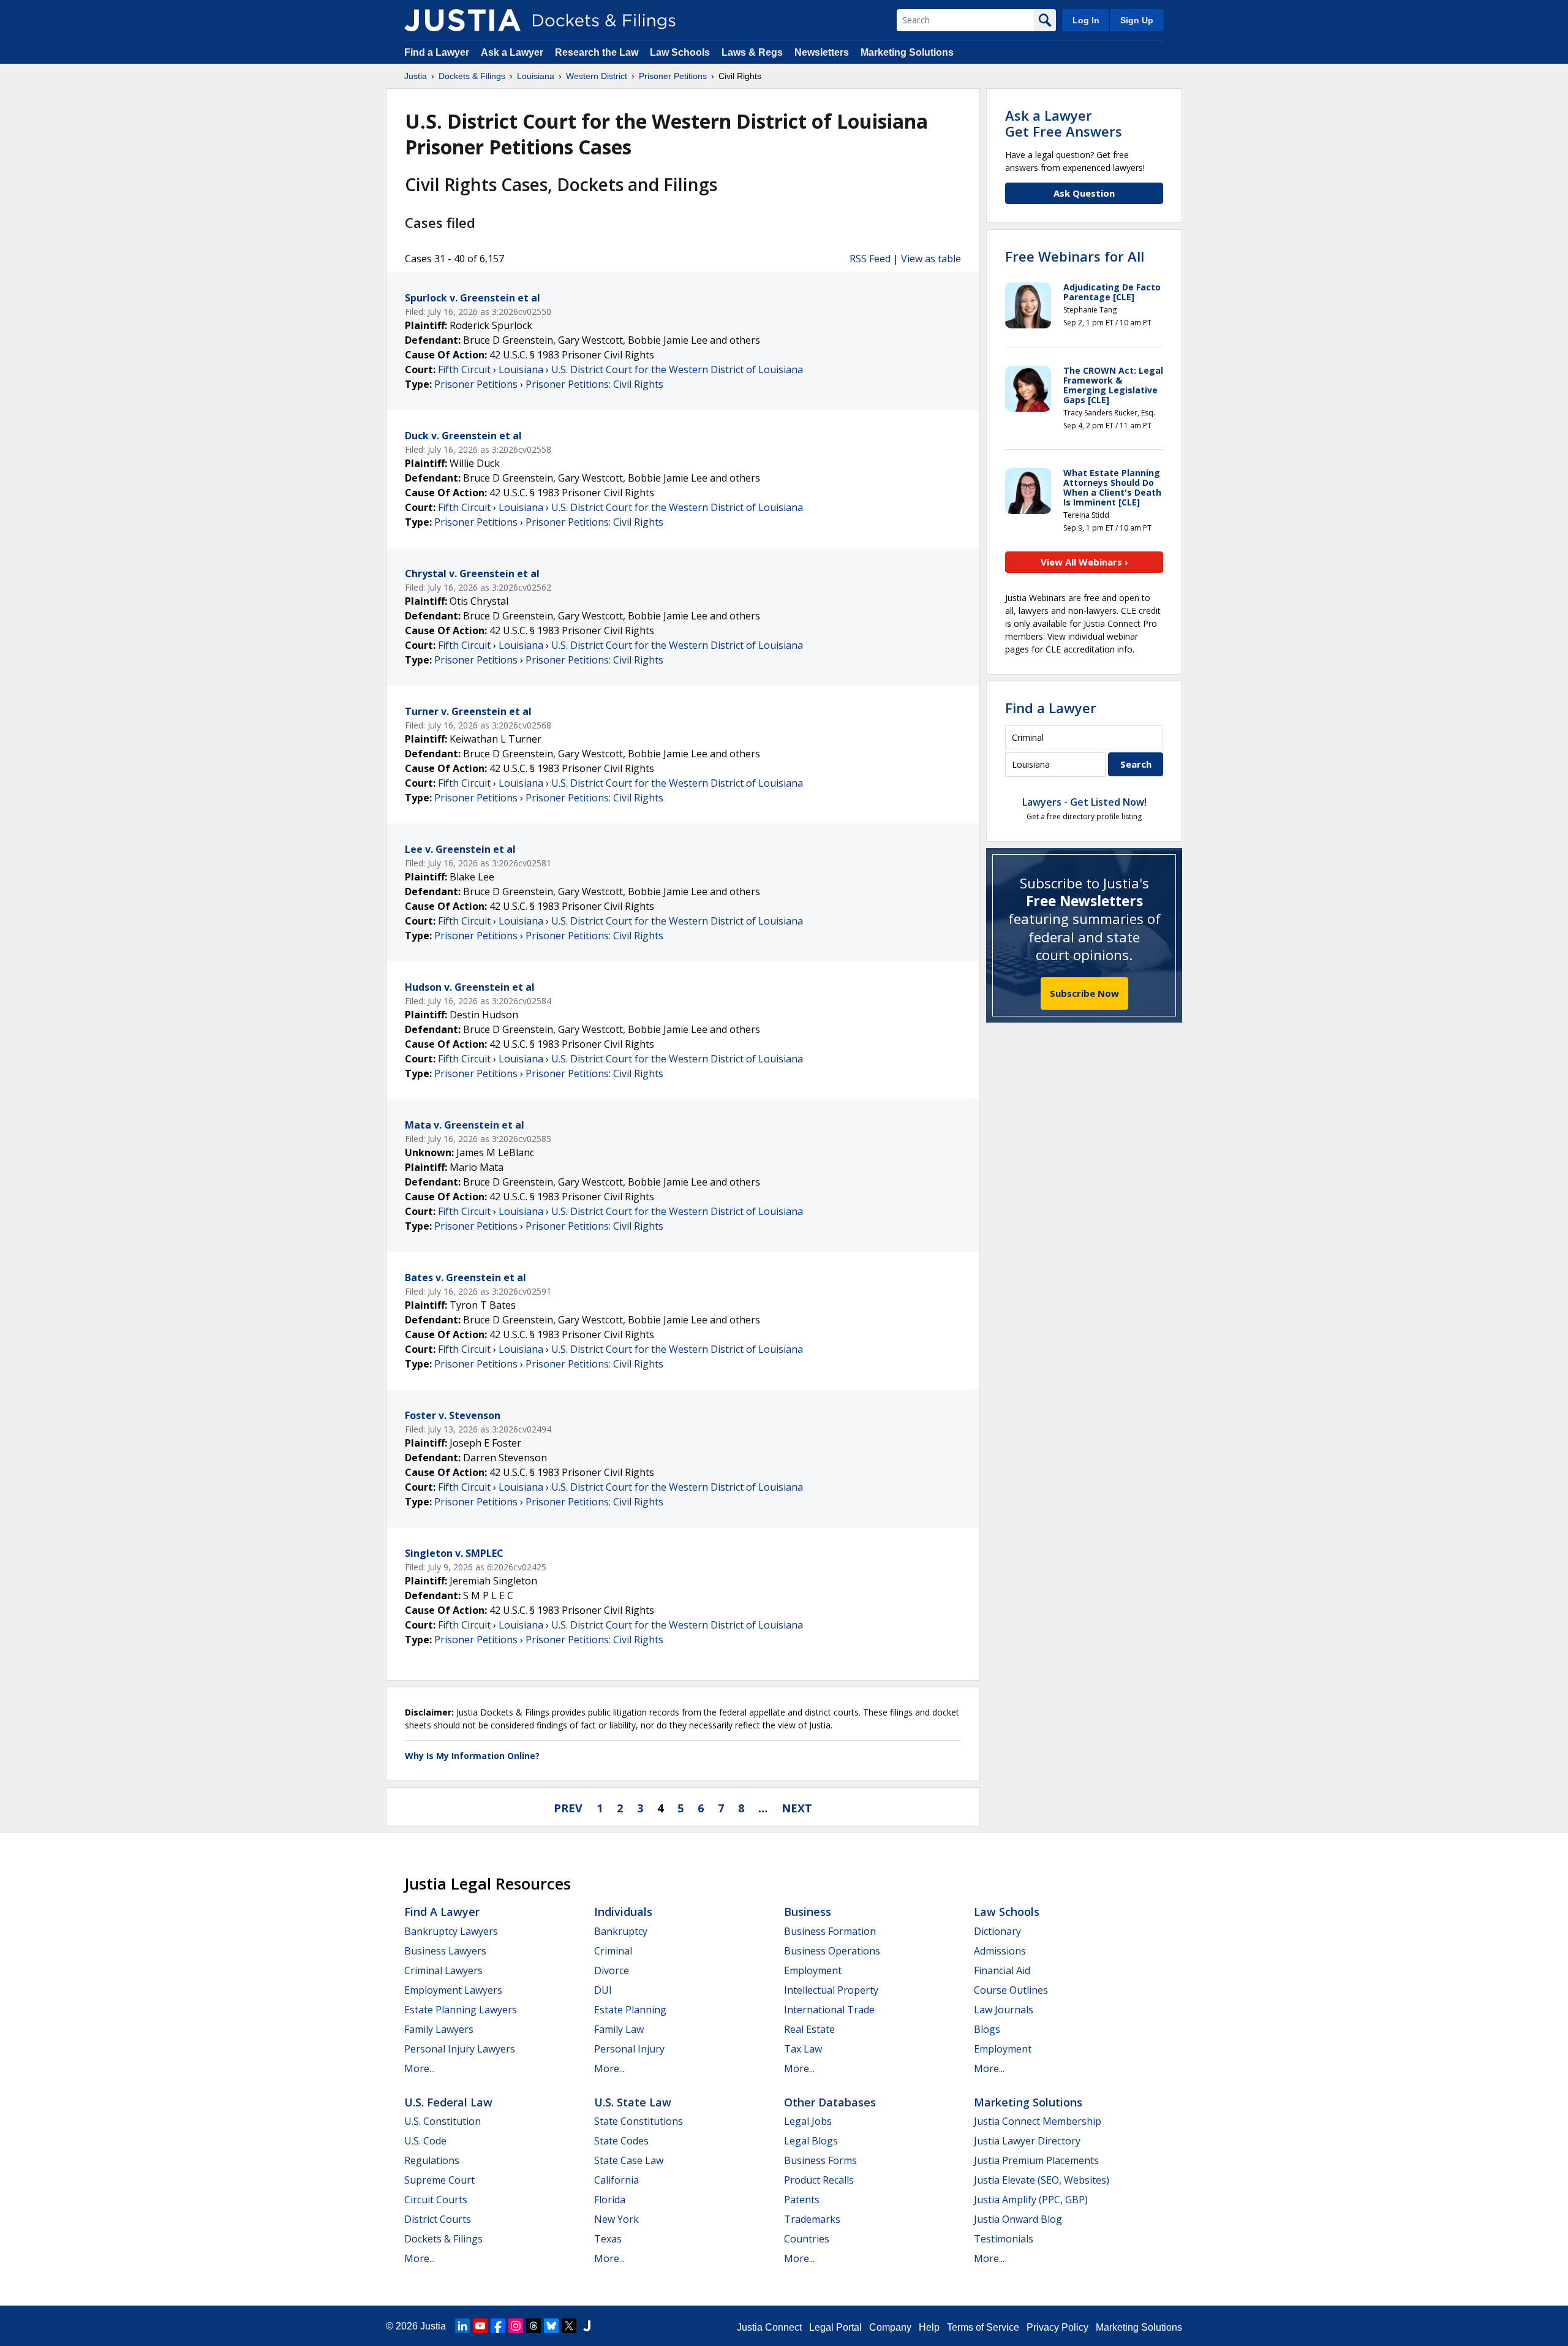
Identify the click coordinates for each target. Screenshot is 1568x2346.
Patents (802, 2200)
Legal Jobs (808, 2121)
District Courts (438, 2219)
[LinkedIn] (462, 2326)
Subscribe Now (1084, 993)
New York (616, 2219)
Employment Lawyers (453, 1990)
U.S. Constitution (443, 2121)
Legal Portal (835, 2327)
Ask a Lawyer (513, 52)
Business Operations (832, 1951)
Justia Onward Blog (1018, 2219)
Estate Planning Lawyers (461, 2010)
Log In (1086, 20)
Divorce (612, 1970)
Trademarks (812, 2219)
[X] (569, 2326)
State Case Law (629, 2160)
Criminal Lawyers (443, 1970)
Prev (568, 1808)
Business (808, 1912)
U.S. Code (425, 2141)
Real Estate (809, 2029)
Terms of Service (983, 2327)
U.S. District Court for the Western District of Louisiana (677, 369)
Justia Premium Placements (1036, 2160)
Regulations (432, 2160)
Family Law (619, 2029)
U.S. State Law (633, 2102)
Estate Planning (630, 2010)
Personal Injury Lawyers (460, 2049)
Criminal (613, 1951)
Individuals (623, 1912)
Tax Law (803, 2049)
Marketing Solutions (907, 52)
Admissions (1000, 1951)
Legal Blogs (811, 2141)
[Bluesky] (551, 2326)
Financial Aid (1002, 1970)
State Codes (621, 2141)
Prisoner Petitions (476, 384)
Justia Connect (769, 2327)
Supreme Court (439, 2180)
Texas (608, 2239)
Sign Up (1137, 20)
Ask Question (1084, 193)
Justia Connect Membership (1038, 2121)
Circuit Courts (436, 2200)
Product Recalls (819, 2180)
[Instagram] (516, 2326)
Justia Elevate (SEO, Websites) (1042, 2180)
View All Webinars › (1084, 562)
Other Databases (830, 2102)
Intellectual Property (831, 1990)
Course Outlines (1011, 1990)
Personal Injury (629, 2049)
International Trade (829, 2010)
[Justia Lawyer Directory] (587, 2326)
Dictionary (997, 1931)
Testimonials (1004, 2239)
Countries (807, 2239)
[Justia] (462, 20)
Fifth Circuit (464, 369)
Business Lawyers (445, 1951)
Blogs (987, 2029)
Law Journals (1004, 2010)
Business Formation (830, 1931)
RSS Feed (870, 259)
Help (929, 2327)
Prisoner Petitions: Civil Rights (594, 384)
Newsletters (822, 52)
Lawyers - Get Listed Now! (1084, 802)
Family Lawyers (439, 2029)
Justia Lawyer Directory (1027, 2141)
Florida (610, 2200)
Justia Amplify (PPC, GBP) (1031, 2200)
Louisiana (521, 369)
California (616, 2180)
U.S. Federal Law (448, 2102)
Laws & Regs (752, 52)
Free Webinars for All (1075, 256)
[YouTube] (480, 2326)
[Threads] (533, 2326)
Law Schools (680, 52)
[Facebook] (498, 2326)
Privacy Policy (1057, 2327)
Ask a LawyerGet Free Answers (1064, 123)
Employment (813, 1970)
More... (420, 2068)
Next (797, 1808)
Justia (433, 2326)
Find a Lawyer (437, 52)
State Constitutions (639, 2121)
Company (890, 2327)
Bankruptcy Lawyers (451, 1931)
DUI (603, 1990)
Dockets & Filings (443, 2239)
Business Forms (820, 2160)
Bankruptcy (621, 1931)
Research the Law (597, 52)
